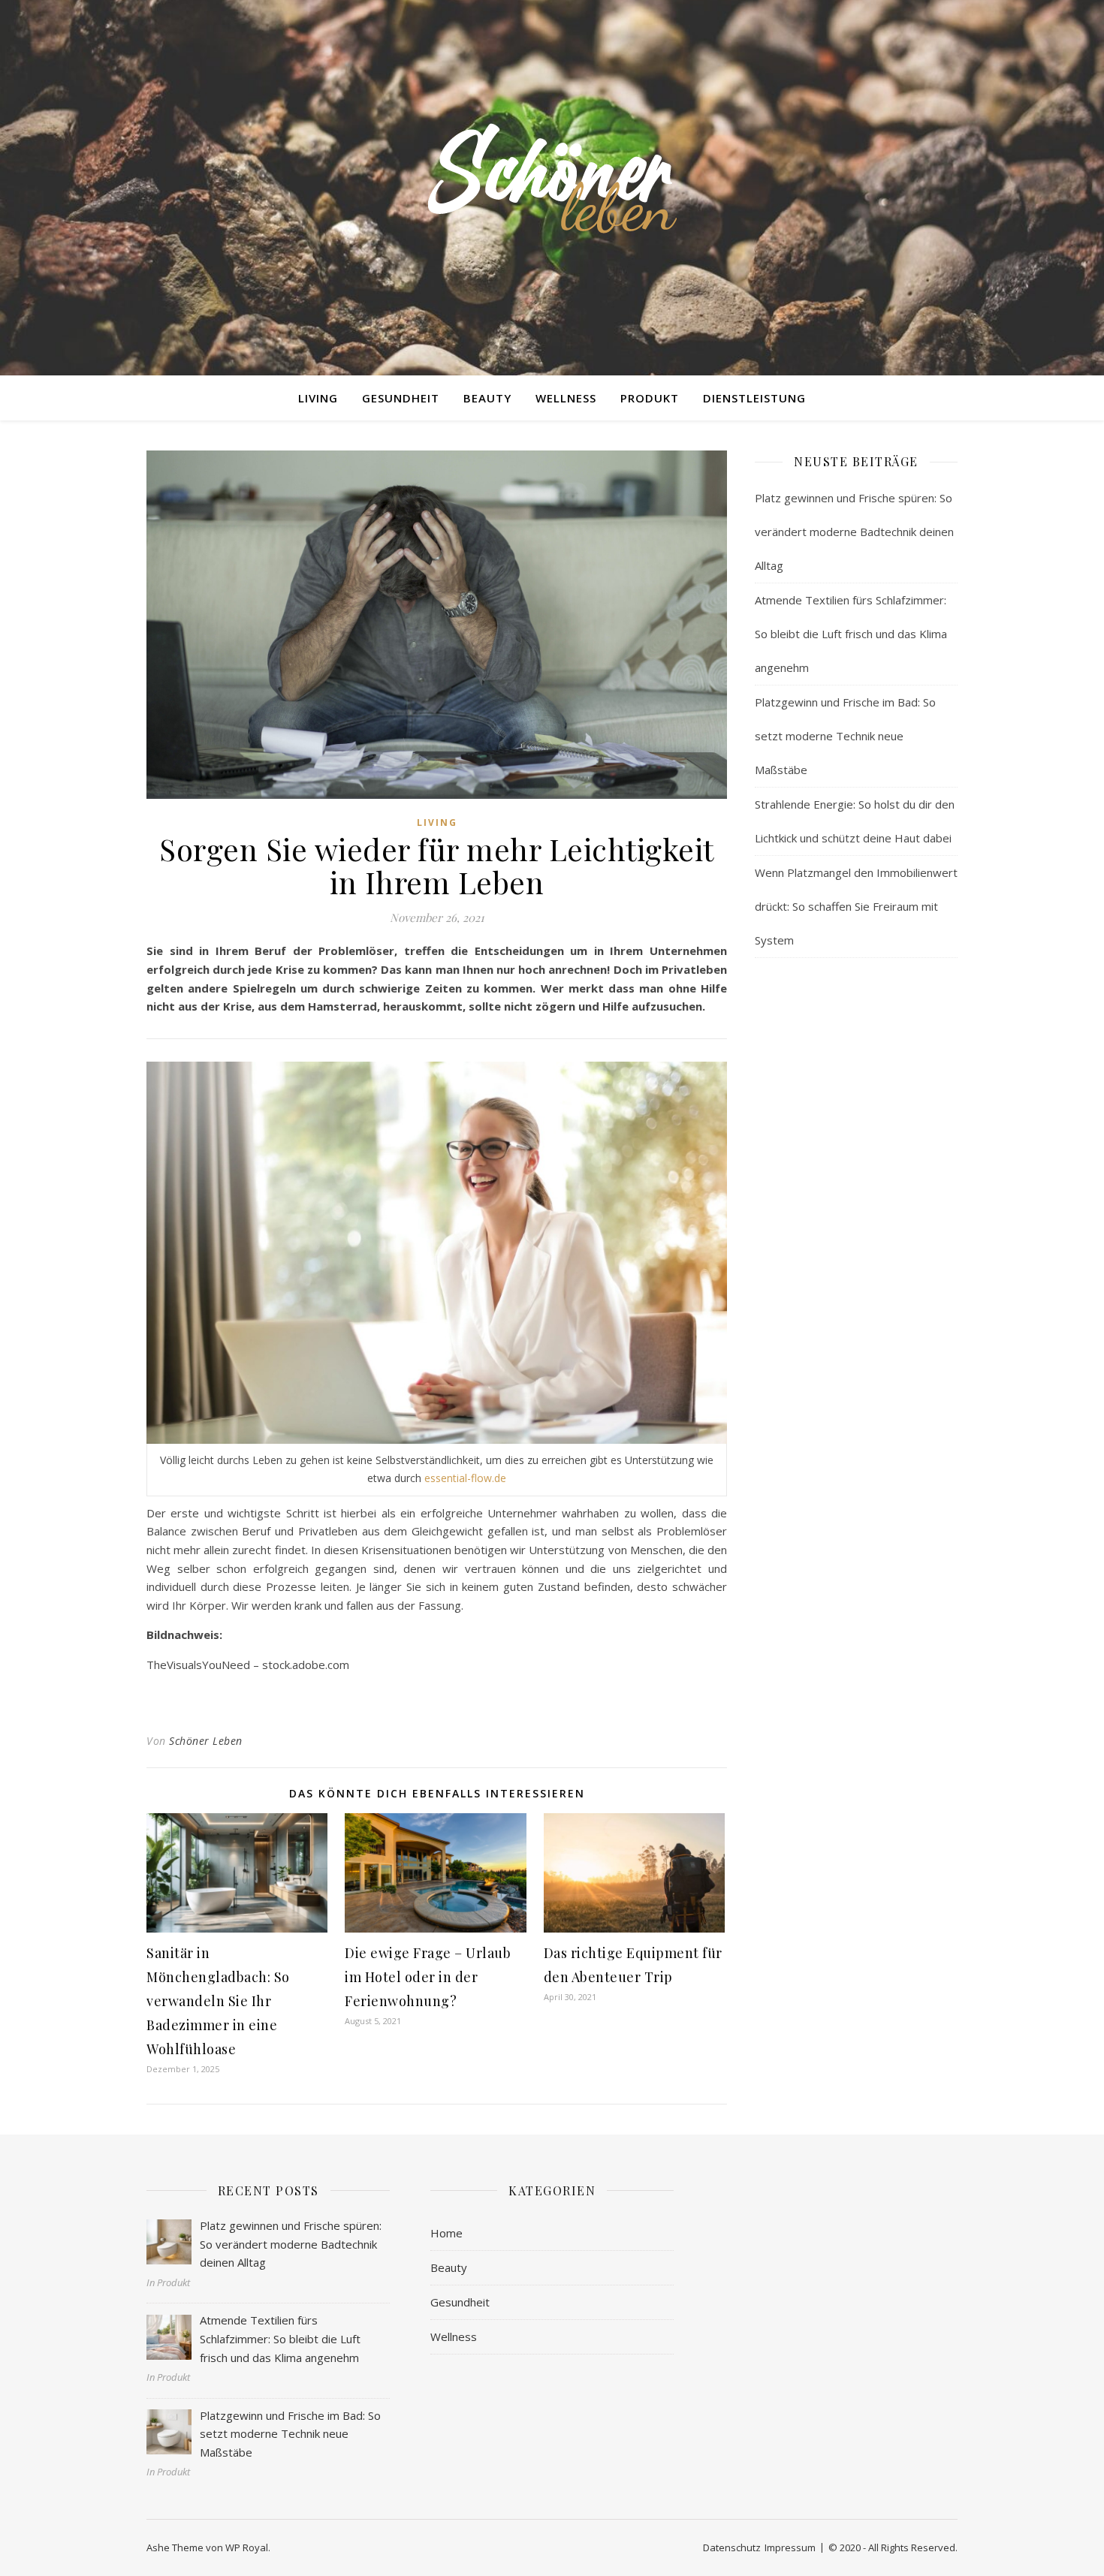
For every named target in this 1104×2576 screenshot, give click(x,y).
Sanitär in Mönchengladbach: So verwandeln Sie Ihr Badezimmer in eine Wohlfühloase (218, 2001)
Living (318, 398)
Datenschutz (732, 2547)
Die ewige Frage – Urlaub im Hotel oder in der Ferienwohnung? (428, 1977)
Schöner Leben (206, 1741)
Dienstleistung (754, 398)
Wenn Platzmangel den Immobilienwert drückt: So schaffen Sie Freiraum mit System (856, 906)
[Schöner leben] (552, 178)
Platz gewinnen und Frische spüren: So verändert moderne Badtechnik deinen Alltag (854, 532)
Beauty (487, 398)
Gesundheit (401, 398)
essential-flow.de (465, 1478)
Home (446, 2233)
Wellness (566, 398)
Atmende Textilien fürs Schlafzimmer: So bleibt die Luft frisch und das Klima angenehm (851, 634)
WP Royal (247, 2547)
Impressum (790, 2547)
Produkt (650, 398)
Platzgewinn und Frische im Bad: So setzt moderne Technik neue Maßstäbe (845, 736)
